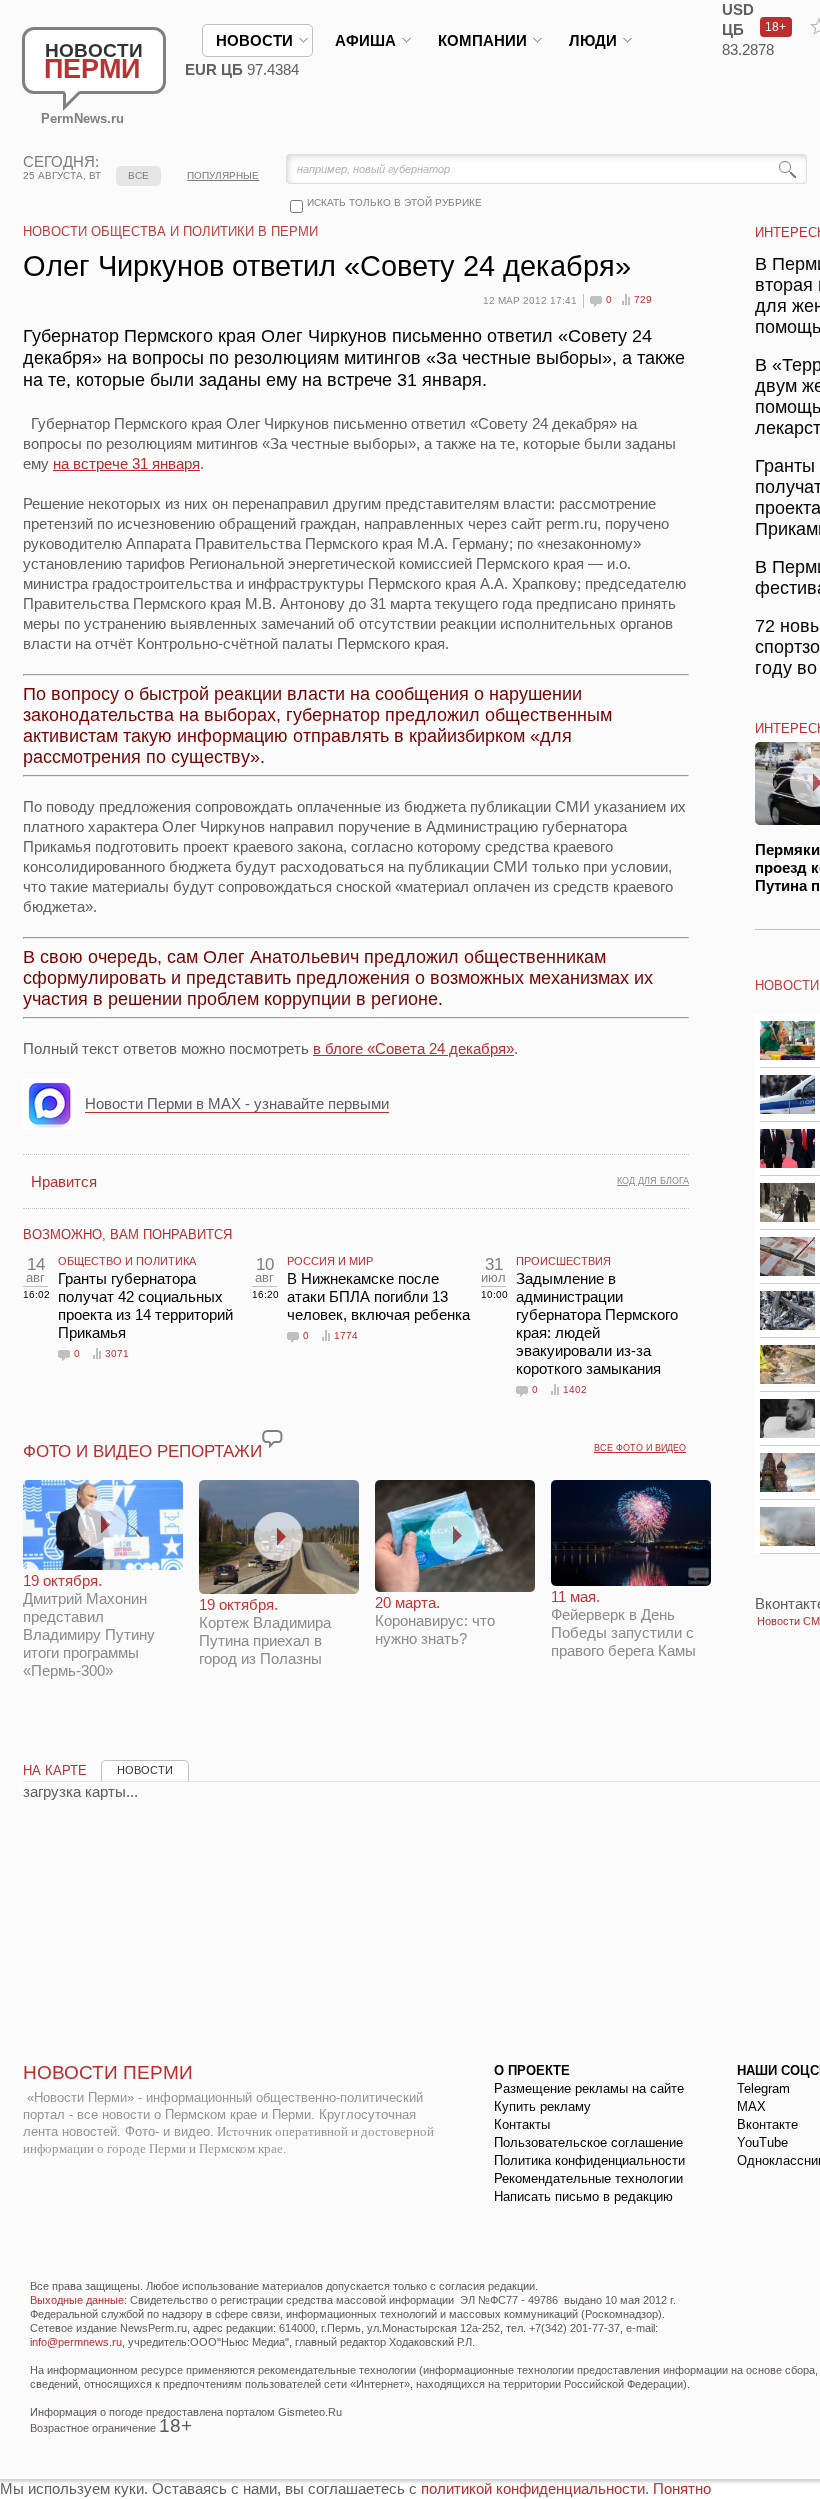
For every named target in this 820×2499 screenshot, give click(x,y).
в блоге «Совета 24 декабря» (413, 1048)
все (138, 175)
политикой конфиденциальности (533, 2488)
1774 (346, 1335)
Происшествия (563, 1261)
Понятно (682, 2488)
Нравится (64, 1181)
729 (643, 299)
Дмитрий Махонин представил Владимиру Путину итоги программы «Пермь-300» (89, 1625)
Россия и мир (330, 1261)
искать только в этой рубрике (394, 202)
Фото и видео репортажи (142, 1451)
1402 (575, 1389)
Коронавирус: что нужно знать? (435, 1620)
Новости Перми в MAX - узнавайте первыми (237, 1103)
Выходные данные (77, 2300)
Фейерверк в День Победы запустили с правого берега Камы (623, 1623)
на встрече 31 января (126, 463)
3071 (117, 1353)
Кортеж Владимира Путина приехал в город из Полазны (265, 1631)
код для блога (653, 1181)
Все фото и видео (640, 1448)
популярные (223, 175)
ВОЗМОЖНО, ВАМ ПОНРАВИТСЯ (127, 1234)
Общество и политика (127, 1261)
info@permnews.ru (76, 2342)
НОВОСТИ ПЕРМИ (108, 2072)
